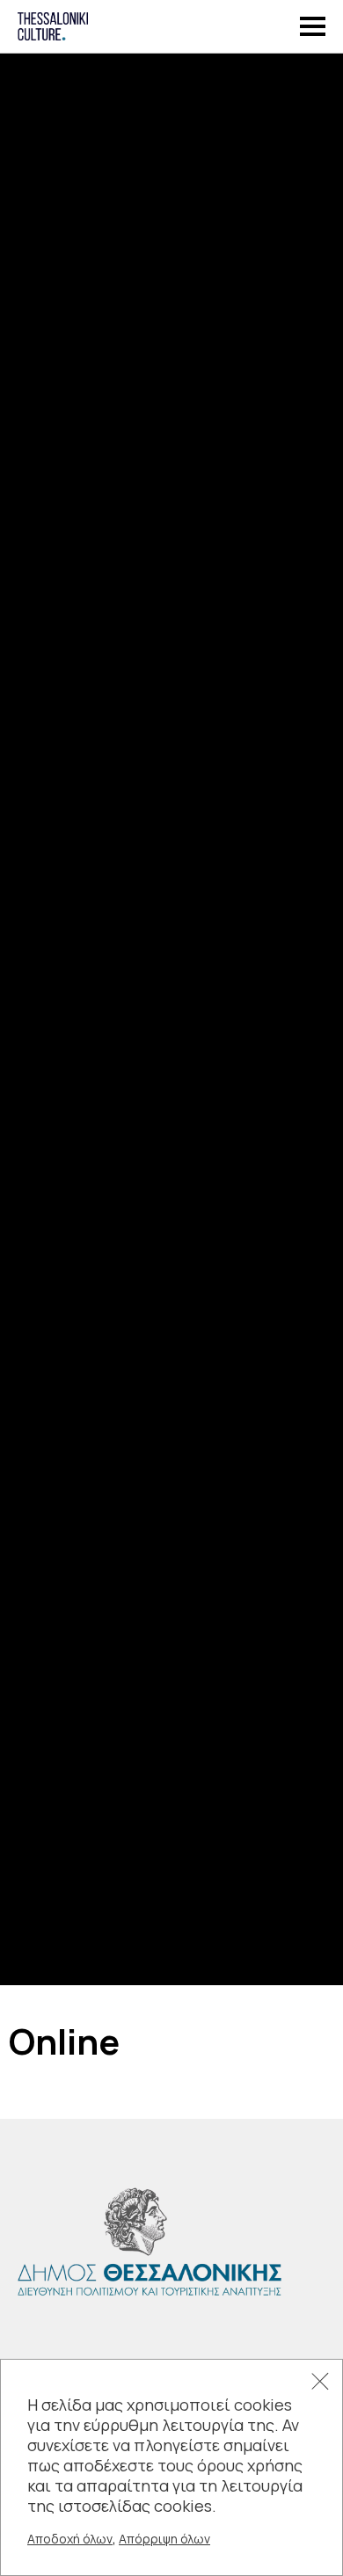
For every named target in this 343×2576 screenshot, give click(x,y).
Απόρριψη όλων (164, 2539)
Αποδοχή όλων (70, 2539)
